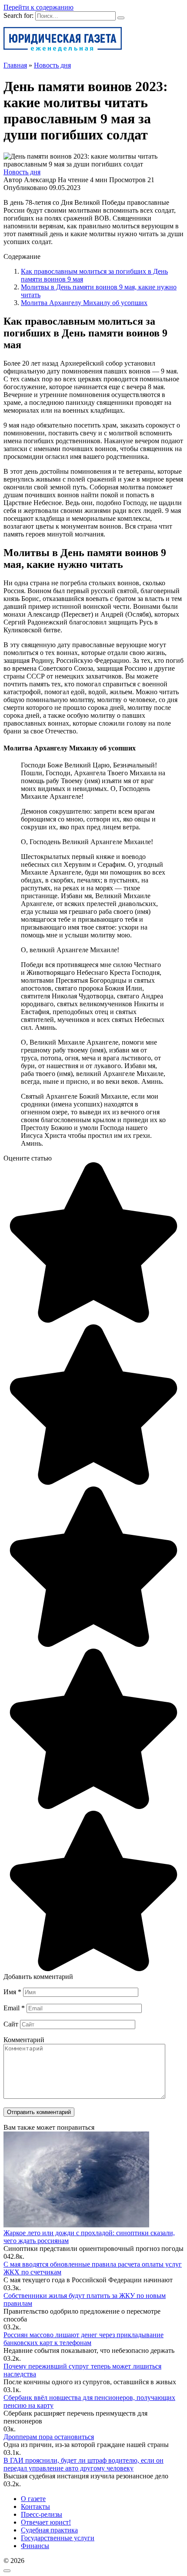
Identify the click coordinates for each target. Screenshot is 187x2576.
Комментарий (24, 2040)
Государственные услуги (58, 2538)
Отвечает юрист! (46, 2522)
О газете (33, 2499)
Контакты (35, 2506)
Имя (12, 1992)
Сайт (11, 2024)
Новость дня (22, 172)
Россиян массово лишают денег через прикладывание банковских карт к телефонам (83, 2339)
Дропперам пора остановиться (49, 2437)
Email (14, 2008)
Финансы (35, 2546)
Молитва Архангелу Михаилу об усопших (84, 303)
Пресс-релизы (42, 2514)
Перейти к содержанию (38, 7)
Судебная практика (49, 2530)
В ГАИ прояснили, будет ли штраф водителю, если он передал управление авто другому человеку (83, 2464)
